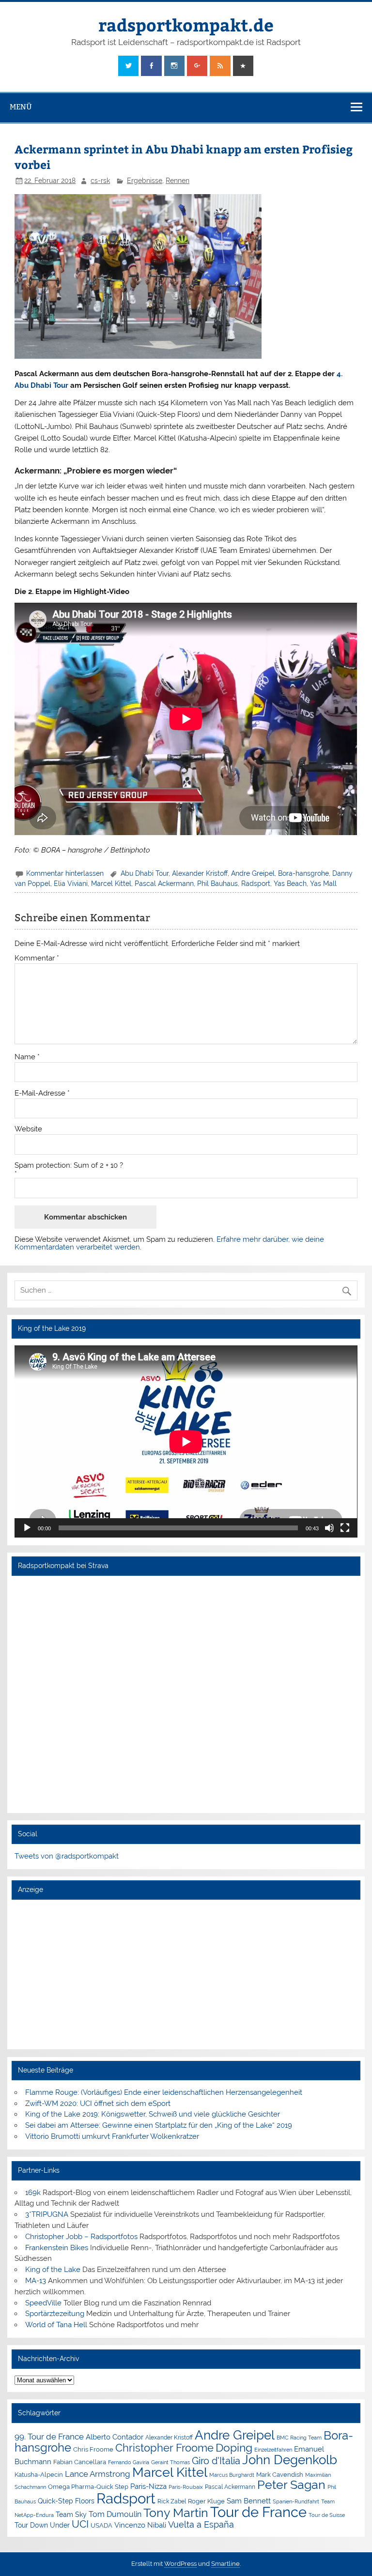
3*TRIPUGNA (47, 2214)
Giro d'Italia (216, 2461)
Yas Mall (323, 884)
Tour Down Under (42, 2525)
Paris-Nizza (148, 2486)
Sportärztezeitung (55, 2314)
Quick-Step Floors (66, 2501)
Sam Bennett (249, 2501)
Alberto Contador (115, 2437)
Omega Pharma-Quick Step (88, 2487)
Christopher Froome (164, 2448)
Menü (21, 107)
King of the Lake (53, 2270)
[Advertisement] (186, 1974)
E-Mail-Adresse (42, 1093)
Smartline (225, 2564)
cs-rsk (100, 181)
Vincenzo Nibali (140, 2525)
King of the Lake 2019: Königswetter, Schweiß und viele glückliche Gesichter (153, 2114)
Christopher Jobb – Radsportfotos (81, 2237)
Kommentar (37, 958)
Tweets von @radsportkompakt (67, 1856)
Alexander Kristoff (200, 873)
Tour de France (258, 2512)
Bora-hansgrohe (303, 873)
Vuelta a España (201, 2524)
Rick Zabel (172, 2501)
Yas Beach (290, 884)
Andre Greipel (253, 873)
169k (33, 2193)
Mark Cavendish (280, 2475)
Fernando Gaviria (129, 2462)
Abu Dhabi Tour (145, 873)
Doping (234, 2448)
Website (28, 1129)
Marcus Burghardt (232, 2475)
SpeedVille (43, 2303)
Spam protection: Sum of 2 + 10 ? (69, 1166)
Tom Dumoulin (115, 2514)
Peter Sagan (291, 2485)
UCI (80, 2524)
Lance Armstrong (98, 2474)
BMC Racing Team (299, 2438)
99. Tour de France (49, 2437)
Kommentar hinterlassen (65, 873)
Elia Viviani (71, 884)
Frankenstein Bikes (57, 2248)
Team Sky (71, 2515)
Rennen (178, 181)
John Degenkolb (290, 2460)
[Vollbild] (345, 1528)
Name (27, 1057)
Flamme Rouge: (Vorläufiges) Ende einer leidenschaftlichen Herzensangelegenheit (164, 2092)
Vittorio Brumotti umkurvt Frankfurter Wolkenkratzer (112, 2136)
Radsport (256, 884)
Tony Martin (176, 2513)
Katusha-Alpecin (39, 2475)
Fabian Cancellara (80, 2462)
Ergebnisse (145, 181)
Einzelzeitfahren (273, 2450)
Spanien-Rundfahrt (296, 2502)
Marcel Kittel (111, 884)
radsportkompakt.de (186, 24)
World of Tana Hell (56, 2325)
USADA (101, 2525)
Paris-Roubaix (186, 2487)
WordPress (180, 2564)
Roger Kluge (206, 2501)
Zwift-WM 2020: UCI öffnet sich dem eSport (98, 2103)
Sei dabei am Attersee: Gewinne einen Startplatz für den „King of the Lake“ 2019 (159, 2125)
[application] (186, 1442)
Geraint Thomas (170, 2462)
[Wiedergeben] (27, 1528)
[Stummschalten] (329, 1528)
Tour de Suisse (327, 2515)
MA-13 (36, 2281)
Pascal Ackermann (164, 884)
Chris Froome (93, 2449)
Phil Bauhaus (217, 884)
